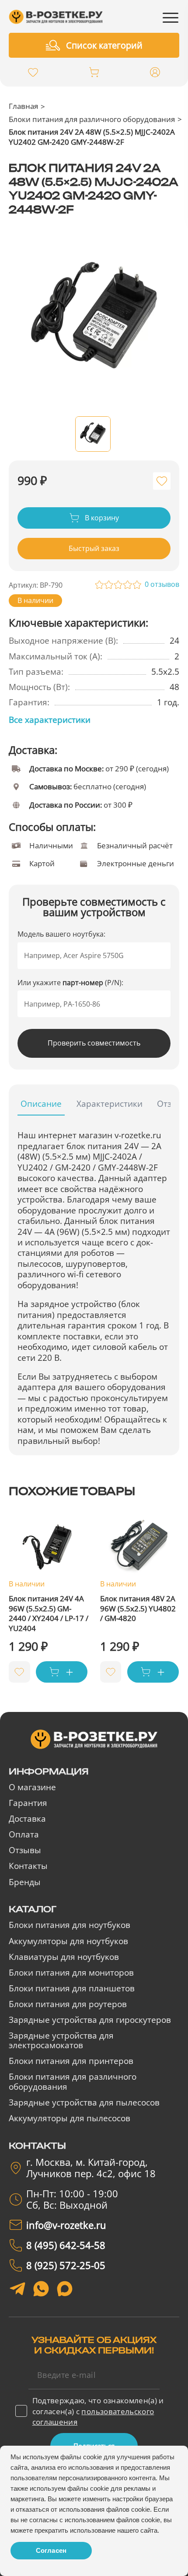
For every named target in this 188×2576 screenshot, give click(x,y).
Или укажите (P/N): (70, 983)
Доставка (27, 1819)
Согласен (51, 2550)
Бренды (25, 1882)
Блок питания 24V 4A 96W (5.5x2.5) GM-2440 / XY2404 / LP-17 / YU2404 (49, 1613)
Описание (41, 1104)
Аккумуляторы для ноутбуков (68, 1941)
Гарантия (28, 1803)
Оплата (24, 1834)
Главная (23, 106)
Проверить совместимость (94, 1043)
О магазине (32, 1787)
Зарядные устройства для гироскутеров (90, 2020)
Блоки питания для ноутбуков (70, 1925)
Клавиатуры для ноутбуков (64, 1957)
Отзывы (25, 1850)
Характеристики (110, 1104)
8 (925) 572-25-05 (66, 2266)
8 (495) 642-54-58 (66, 2245)
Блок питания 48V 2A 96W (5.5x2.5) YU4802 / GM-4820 (138, 1608)
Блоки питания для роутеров (68, 2004)
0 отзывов (162, 584)
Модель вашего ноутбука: (61, 934)
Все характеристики (50, 720)
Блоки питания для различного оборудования (92, 119)
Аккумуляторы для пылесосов (70, 2118)
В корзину (101, 518)
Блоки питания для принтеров (71, 2061)
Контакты (28, 1866)
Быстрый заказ (94, 548)
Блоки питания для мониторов (71, 1973)
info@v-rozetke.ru (66, 2225)
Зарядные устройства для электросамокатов (61, 2041)
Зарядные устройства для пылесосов (84, 2102)
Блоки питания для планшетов (72, 1988)
